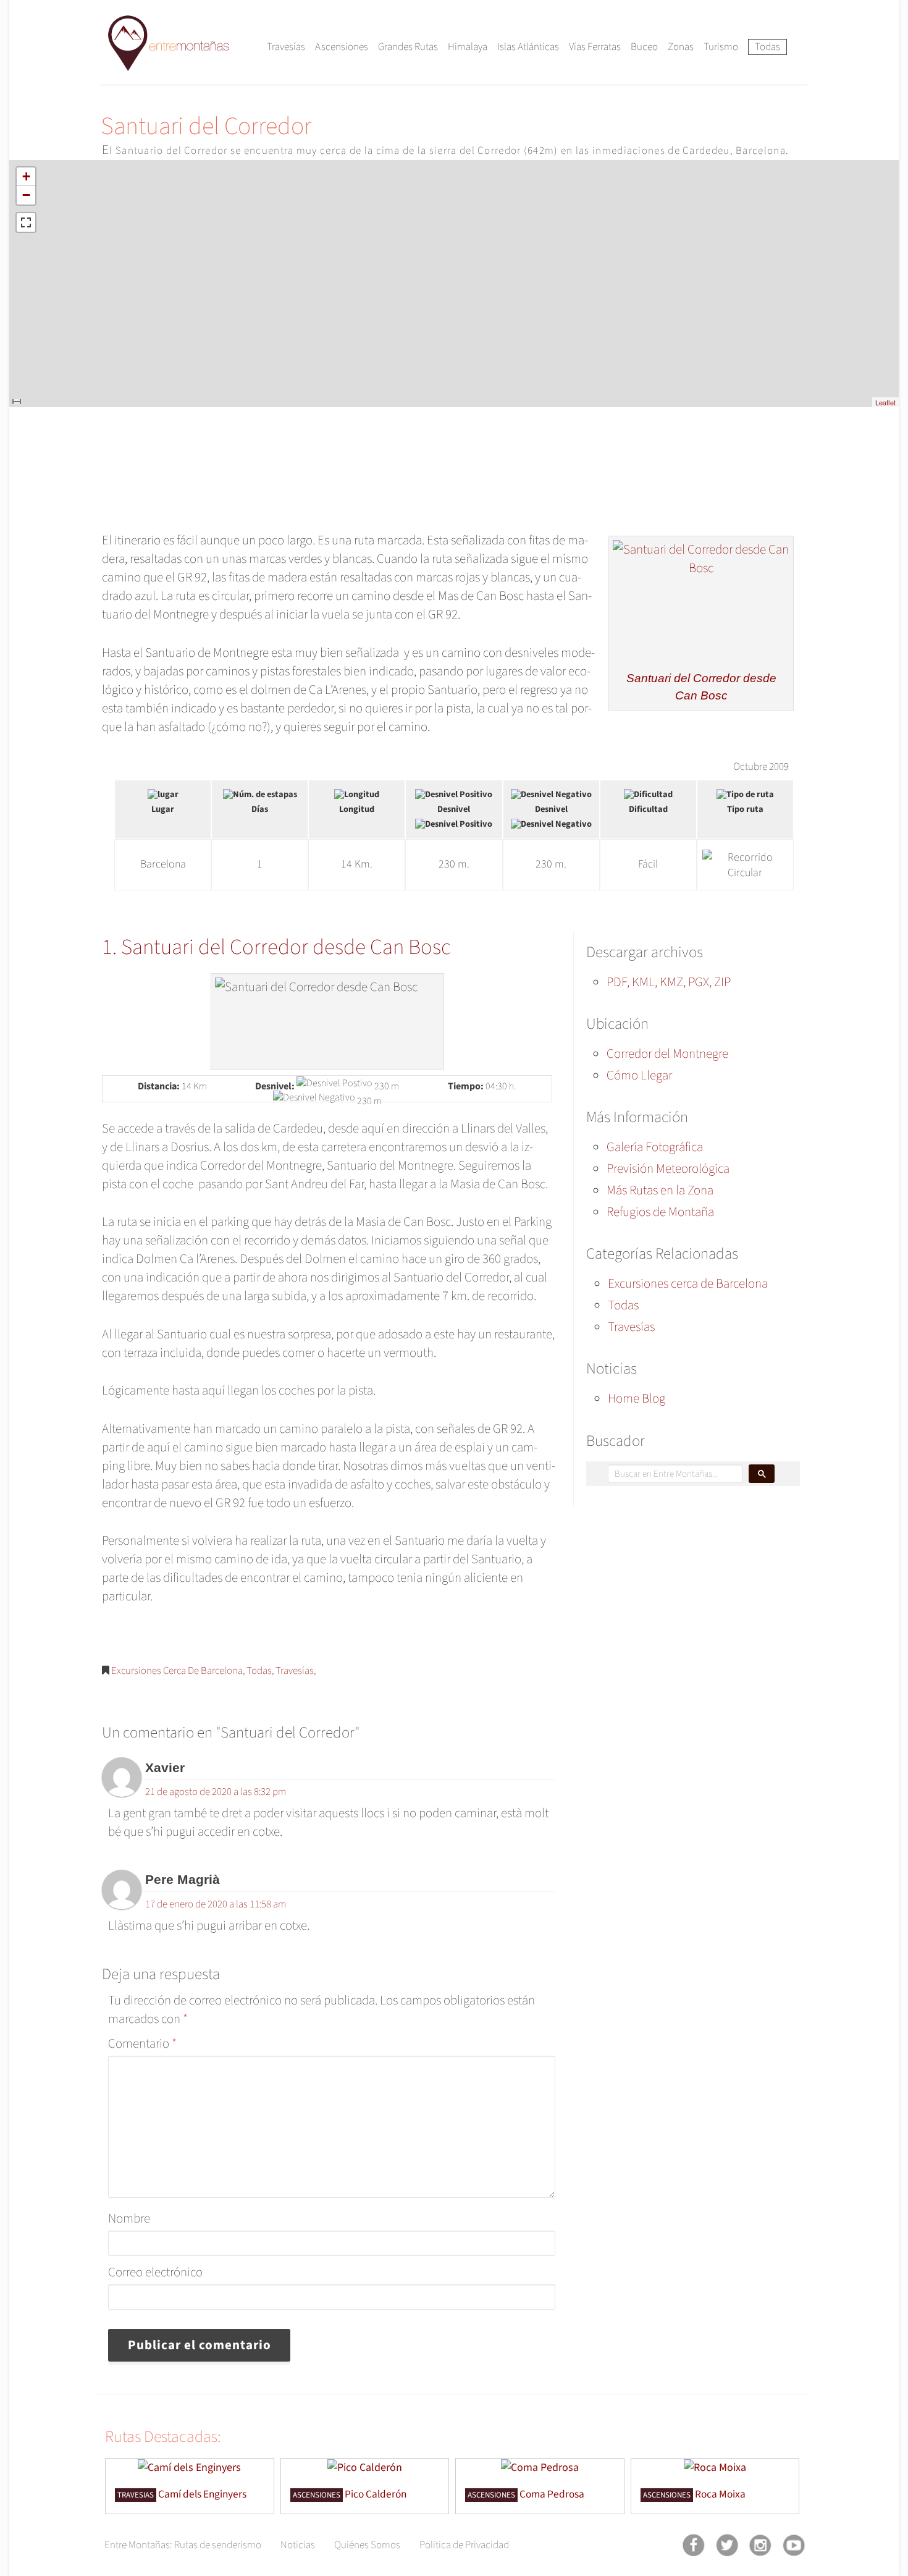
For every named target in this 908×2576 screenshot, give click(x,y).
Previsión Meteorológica (668, 1168)
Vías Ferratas (595, 47)
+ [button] (26, 176)
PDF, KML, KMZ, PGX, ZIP (669, 982)
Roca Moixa (720, 2494)
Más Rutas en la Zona (660, 1190)
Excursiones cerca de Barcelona (177, 1671)
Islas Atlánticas (528, 47)
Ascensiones (342, 47)
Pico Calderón (376, 2494)
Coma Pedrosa (552, 2494)
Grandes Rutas (408, 47)
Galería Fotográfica (655, 1147)
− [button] (26, 195)
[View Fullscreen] (26, 222)
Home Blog (637, 1398)
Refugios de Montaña (660, 1212)
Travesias (136, 2495)
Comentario (142, 2043)
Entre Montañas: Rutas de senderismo (183, 2545)
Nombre (129, 2218)
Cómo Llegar (639, 1075)
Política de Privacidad (464, 2545)
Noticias (298, 2545)
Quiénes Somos (367, 2545)
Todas (767, 47)
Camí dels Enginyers (202, 2494)
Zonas (681, 47)
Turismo (721, 47)
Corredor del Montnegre (667, 1054)
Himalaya (468, 47)
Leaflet (885, 402)
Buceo (644, 47)
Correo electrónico (155, 2272)
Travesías (286, 47)
